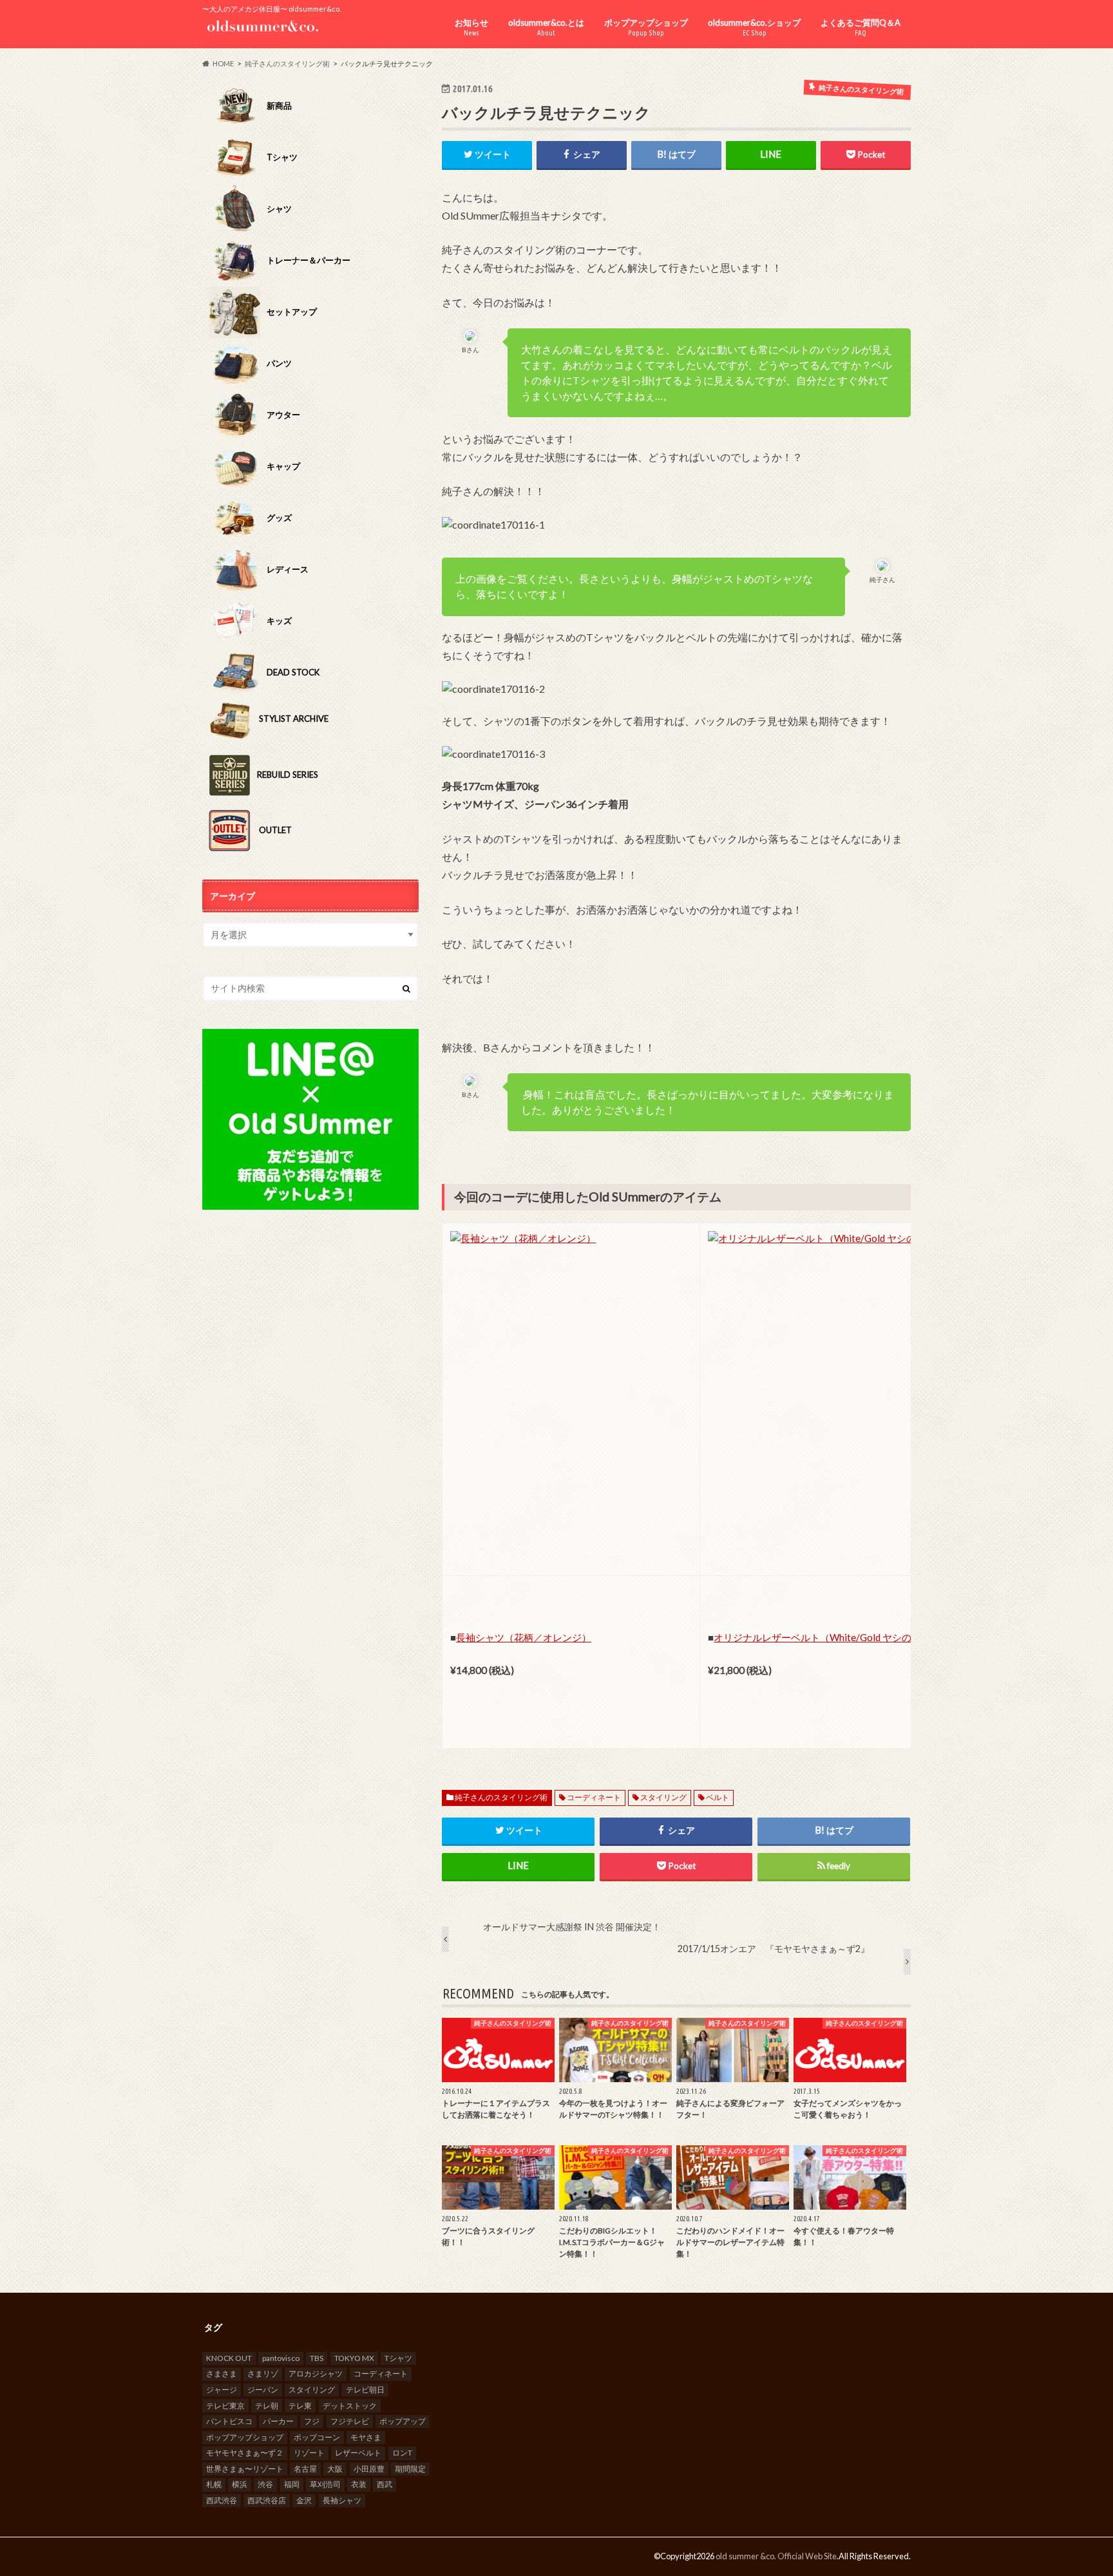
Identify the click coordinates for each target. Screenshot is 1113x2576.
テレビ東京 (225, 2406)
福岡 (292, 2484)
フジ (312, 2421)
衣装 (359, 2484)
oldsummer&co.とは (546, 27)
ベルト (718, 1797)
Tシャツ (398, 2358)
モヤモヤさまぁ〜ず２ (245, 2453)
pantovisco (281, 2358)
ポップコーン (317, 2437)
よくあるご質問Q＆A (861, 27)
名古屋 (305, 2469)
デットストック (350, 2406)
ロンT (402, 2453)
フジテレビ (350, 2421)
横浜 (240, 2484)
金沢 (304, 2500)
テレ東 (300, 2406)
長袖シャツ (342, 2500)
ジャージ (222, 2390)
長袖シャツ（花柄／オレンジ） (524, 1637)
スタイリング (663, 1797)
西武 (385, 2484)
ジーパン (263, 2390)
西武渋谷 (222, 2500)
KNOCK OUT (229, 2358)
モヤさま (366, 2437)
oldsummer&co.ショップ (754, 27)
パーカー (278, 2421)
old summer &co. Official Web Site (776, 2556)
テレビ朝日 (365, 2390)
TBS (317, 2358)
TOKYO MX (354, 2358)
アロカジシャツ (316, 2374)
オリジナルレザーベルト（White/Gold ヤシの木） (822, 1637)
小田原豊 (369, 2469)
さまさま (222, 2374)
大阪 (335, 2469)
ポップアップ (403, 2421)
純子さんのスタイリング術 (501, 1797)
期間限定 (410, 2469)
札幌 (214, 2484)
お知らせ (471, 27)
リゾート (309, 2453)
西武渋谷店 (267, 2500)
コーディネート (594, 1797)
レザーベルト (358, 2453)
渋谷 (265, 2484)
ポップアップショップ (646, 27)
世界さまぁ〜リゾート (245, 2469)
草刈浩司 (325, 2484)
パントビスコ (229, 2421)
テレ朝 (267, 2406)
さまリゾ (263, 2374)
